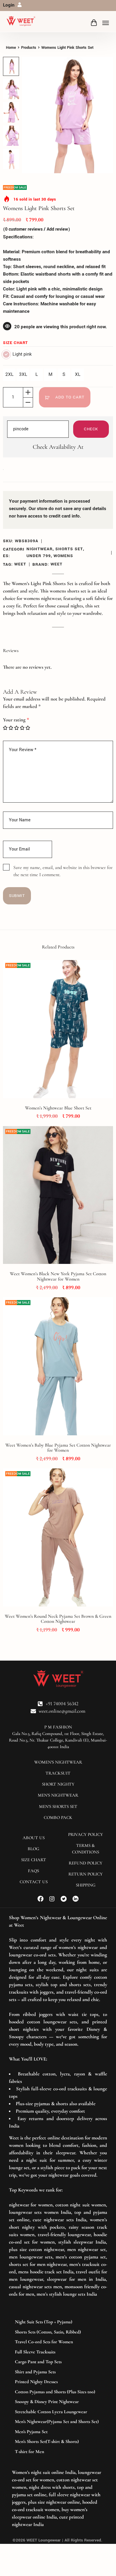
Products (29, 48)
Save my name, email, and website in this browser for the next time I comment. (63, 871)
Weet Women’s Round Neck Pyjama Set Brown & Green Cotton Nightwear (58, 1619)
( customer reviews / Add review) (37, 229)
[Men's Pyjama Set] (58, 2432)
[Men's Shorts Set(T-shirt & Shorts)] (58, 2442)
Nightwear (40, 549)
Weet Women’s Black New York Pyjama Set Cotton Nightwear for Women (58, 1276)
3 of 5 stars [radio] (17, 728)
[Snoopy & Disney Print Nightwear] (58, 2402)
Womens (63, 556)
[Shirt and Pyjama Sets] (58, 2372)
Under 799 (39, 556)
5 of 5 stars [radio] (28, 728)
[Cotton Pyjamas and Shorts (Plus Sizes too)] (58, 2392)
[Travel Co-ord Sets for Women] (58, 2342)
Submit (17, 896)
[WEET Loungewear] (21, 21)
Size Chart (15, 343)
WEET (20, 564)
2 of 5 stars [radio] (11, 728)
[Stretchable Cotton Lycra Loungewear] (58, 2412)
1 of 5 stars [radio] (5, 728)
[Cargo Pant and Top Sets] (58, 2362)
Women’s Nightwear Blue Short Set (58, 1108)
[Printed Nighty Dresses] (58, 2382)
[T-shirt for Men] (58, 2452)
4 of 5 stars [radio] (22, 728)
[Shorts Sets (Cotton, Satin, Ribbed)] (58, 2332)
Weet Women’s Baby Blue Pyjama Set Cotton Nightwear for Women (58, 1448)
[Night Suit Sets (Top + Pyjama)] (58, 2322)
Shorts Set (69, 549)
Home (11, 48)
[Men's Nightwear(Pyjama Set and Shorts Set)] (58, 2422)
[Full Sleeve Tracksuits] (58, 2352)
